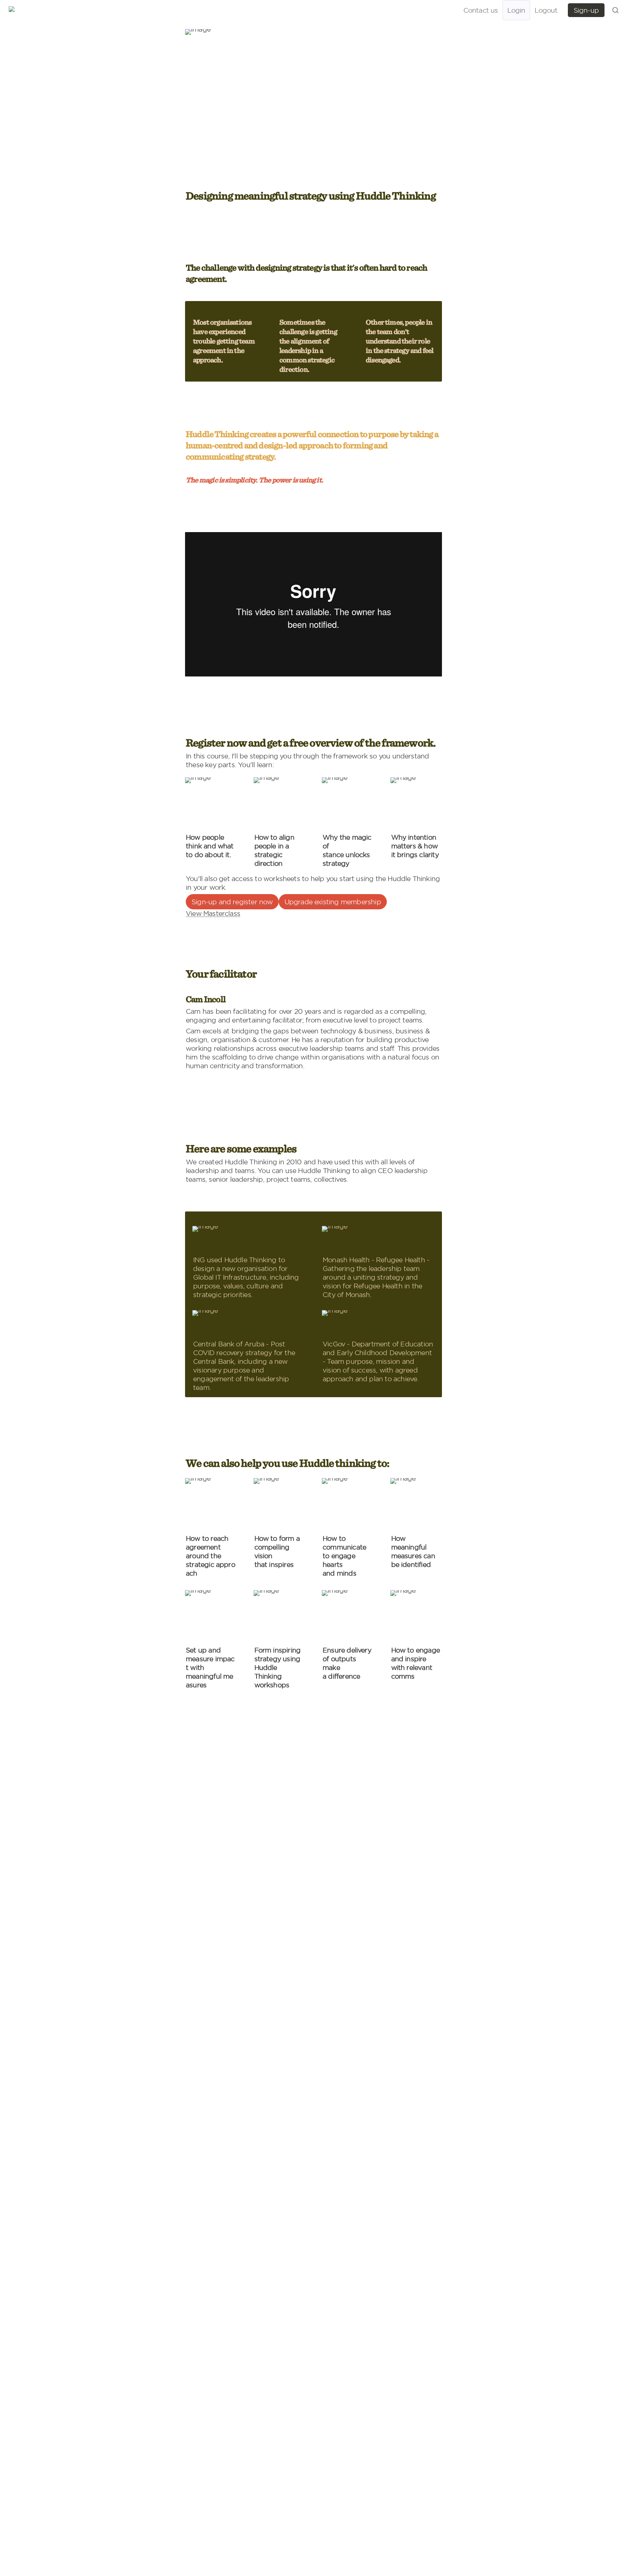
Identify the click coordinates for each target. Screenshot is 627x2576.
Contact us (481, 10)
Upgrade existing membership (333, 902)
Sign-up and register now (232, 902)
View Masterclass (213, 913)
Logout (546, 10)
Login (516, 10)
